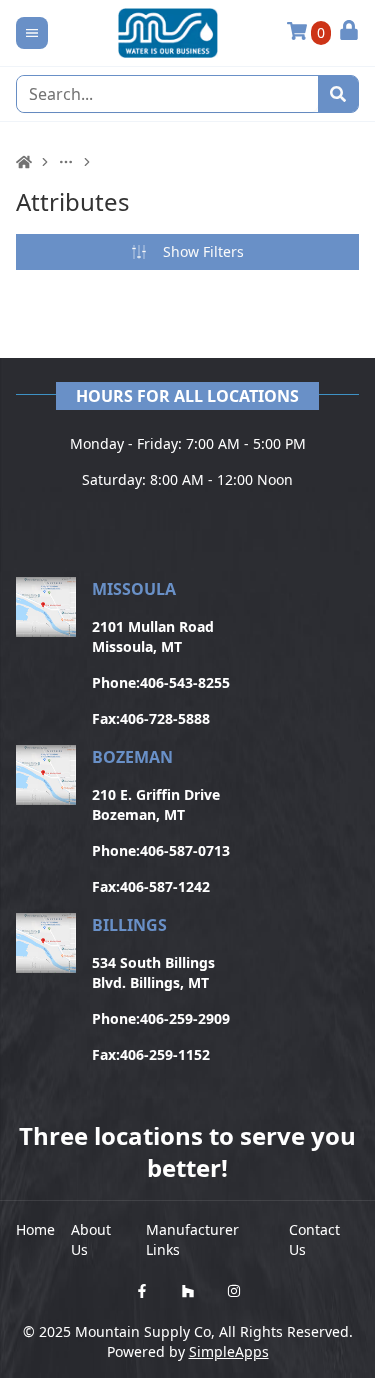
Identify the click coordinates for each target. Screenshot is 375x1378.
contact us (314, 1239)
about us (91, 1239)
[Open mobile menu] (32, 33)
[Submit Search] (338, 94)
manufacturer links (192, 1239)
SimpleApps (229, 1351)
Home (35, 1229)
